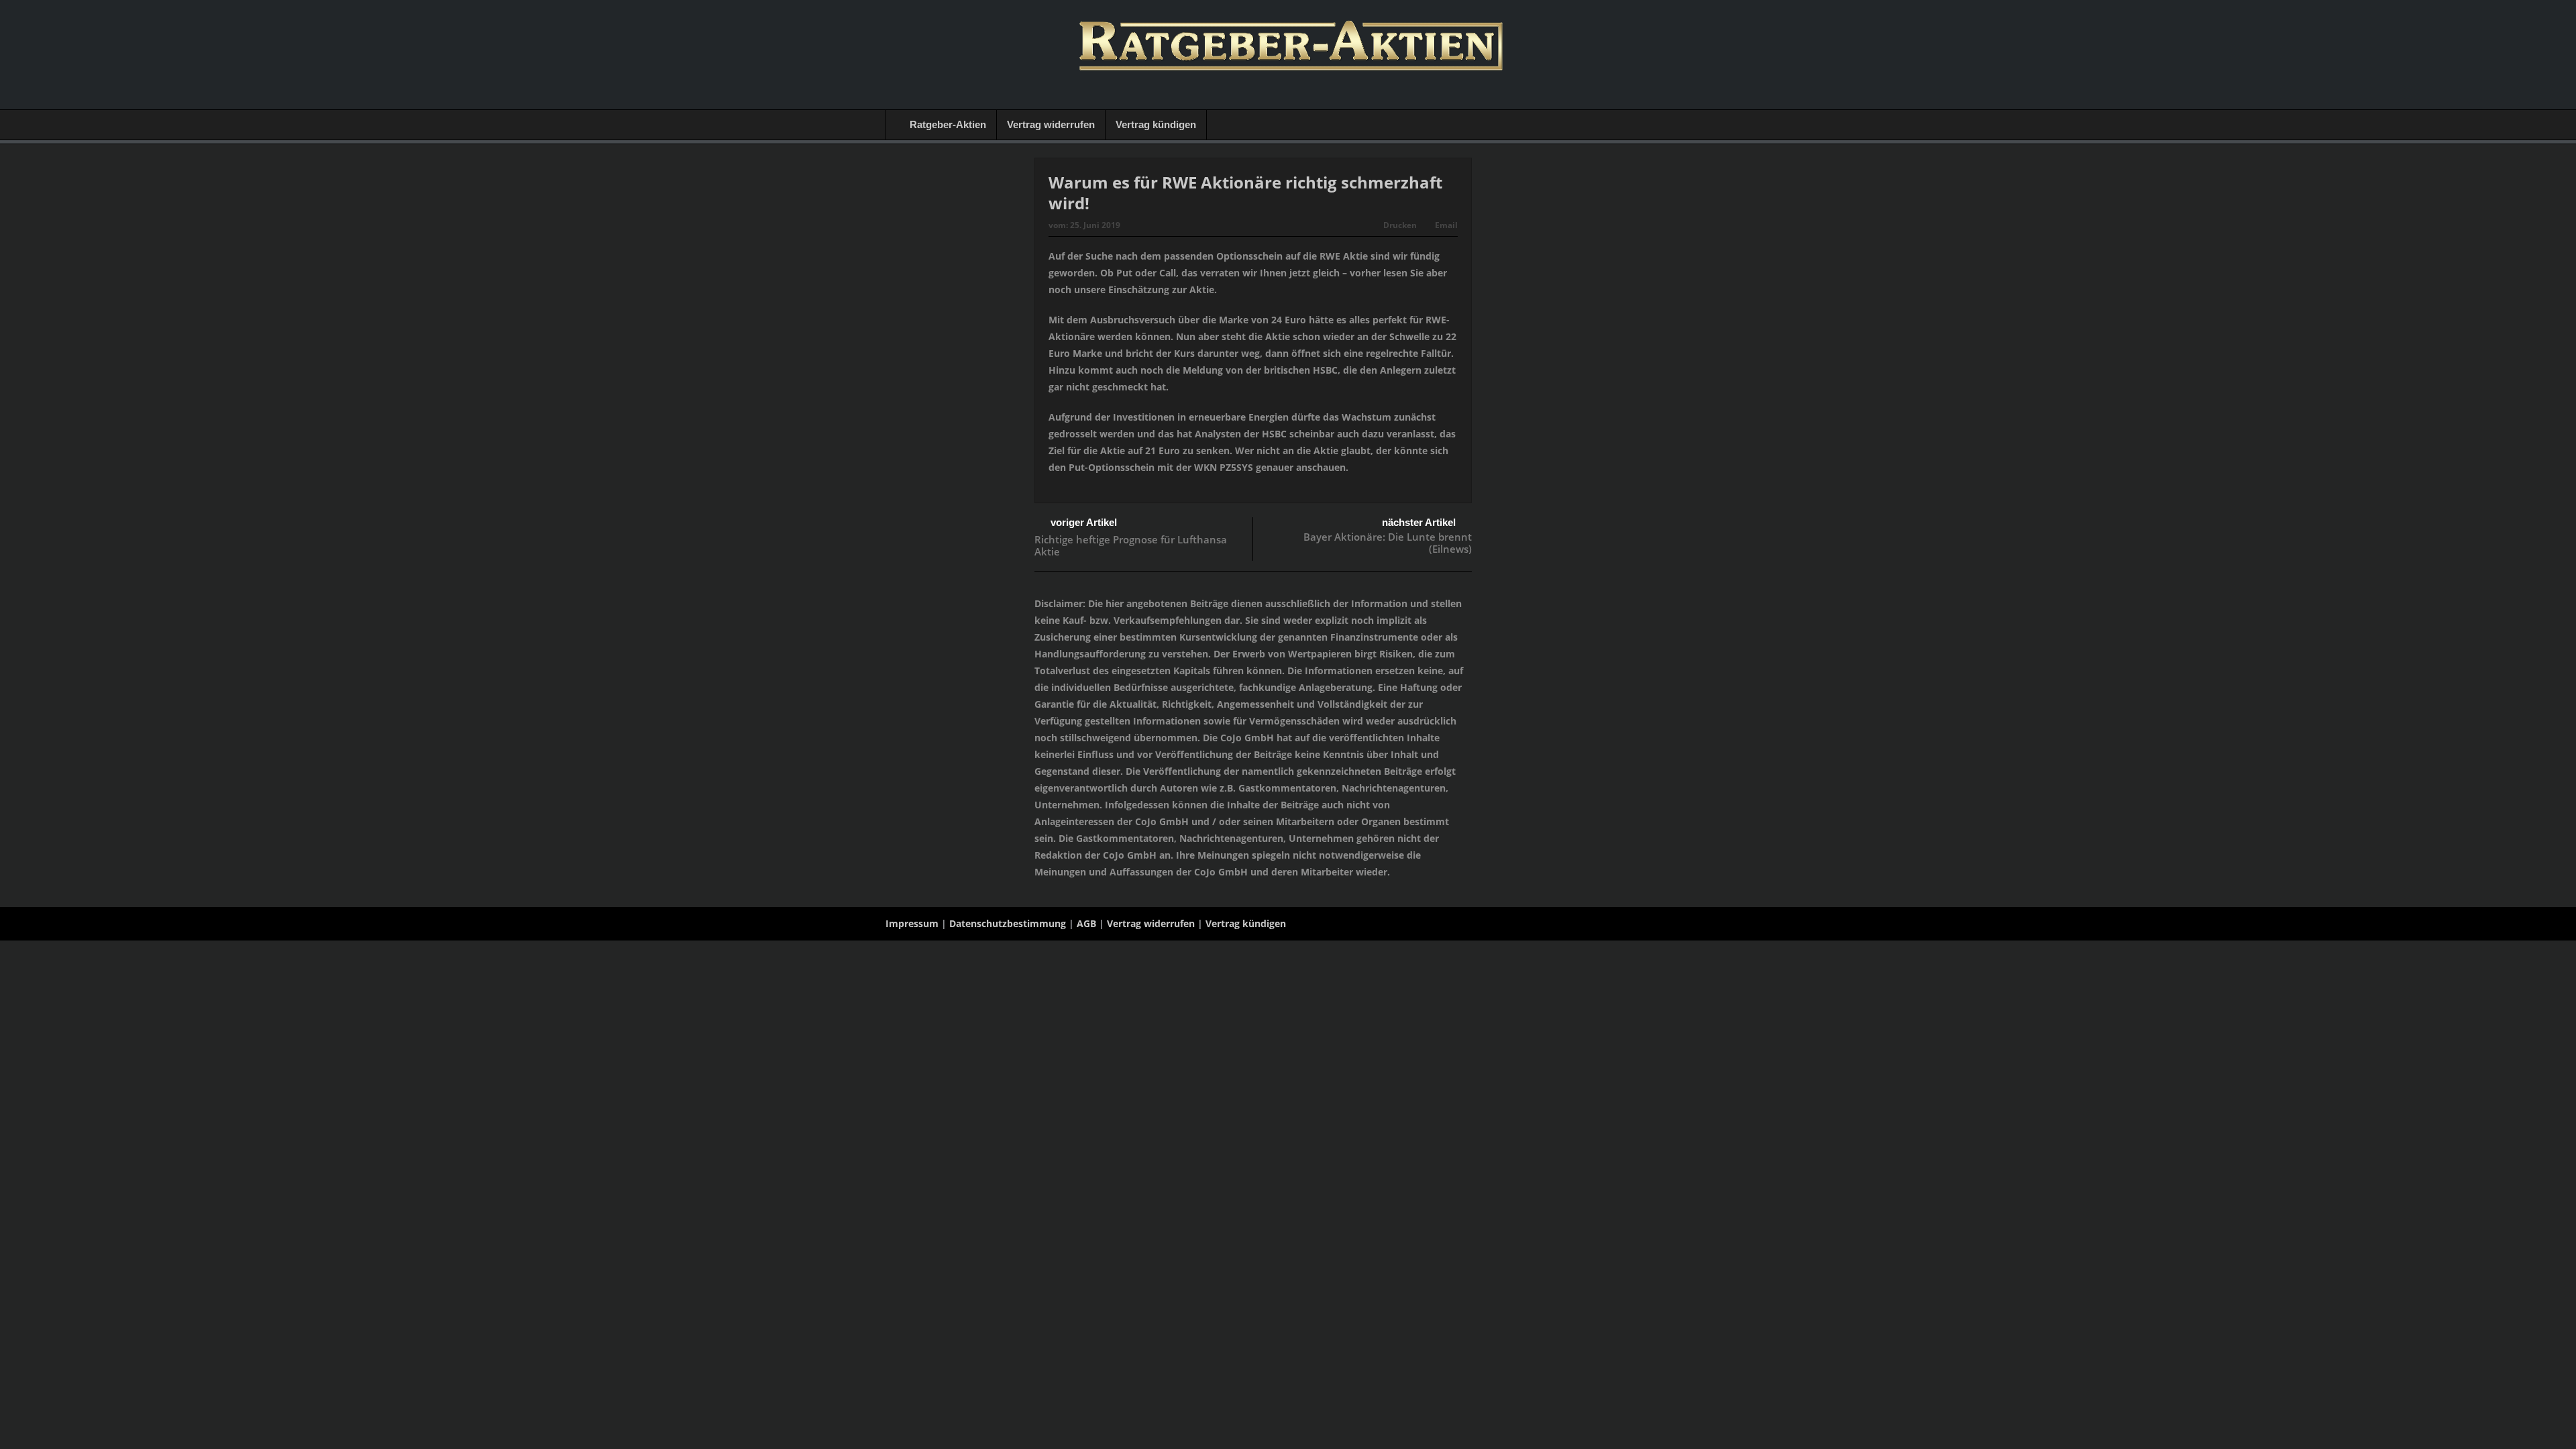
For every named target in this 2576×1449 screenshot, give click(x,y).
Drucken (1400, 225)
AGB (1086, 923)
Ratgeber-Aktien (948, 124)
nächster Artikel (1419, 522)
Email (1446, 225)
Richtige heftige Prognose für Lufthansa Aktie (1131, 545)
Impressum (912, 923)
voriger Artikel (1084, 522)
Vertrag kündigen (1156, 124)
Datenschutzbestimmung (1008, 923)
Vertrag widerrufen (1051, 124)
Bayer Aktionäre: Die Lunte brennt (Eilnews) (1388, 543)
